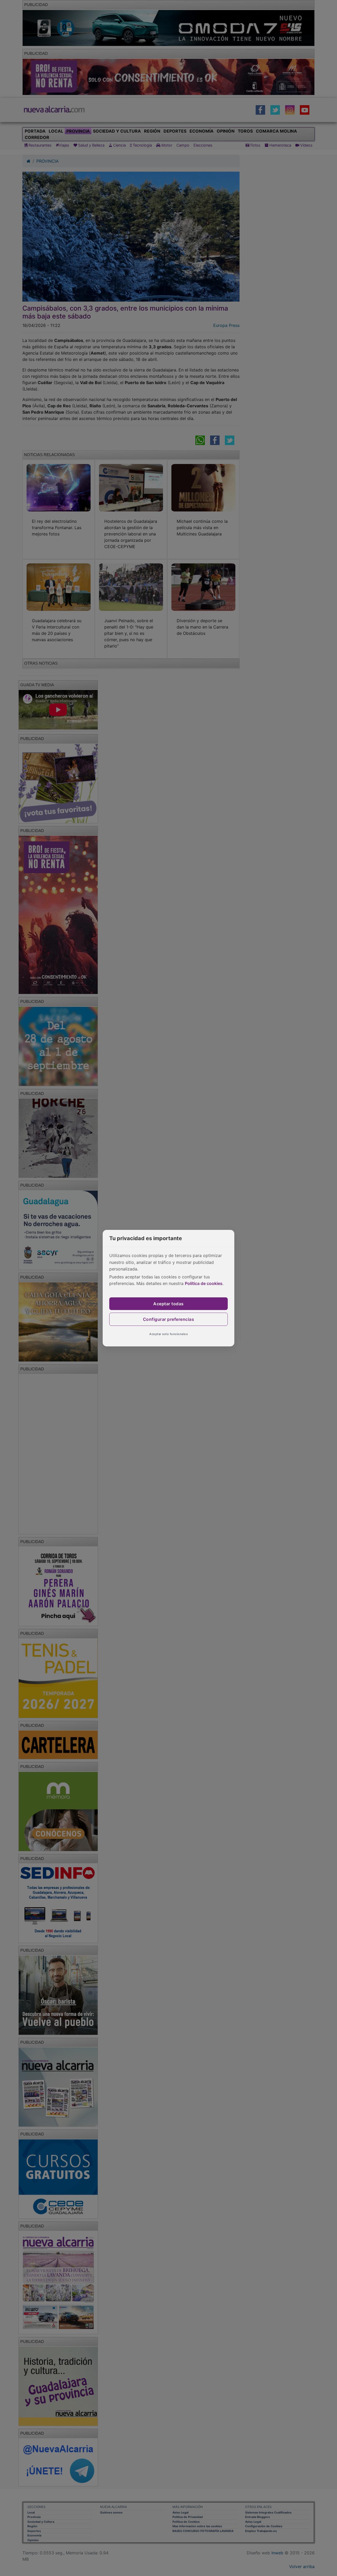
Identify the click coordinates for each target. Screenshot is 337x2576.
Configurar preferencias (169, 1319)
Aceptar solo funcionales (168, 1334)
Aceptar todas (168, 1304)
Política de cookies (204, 1283)
